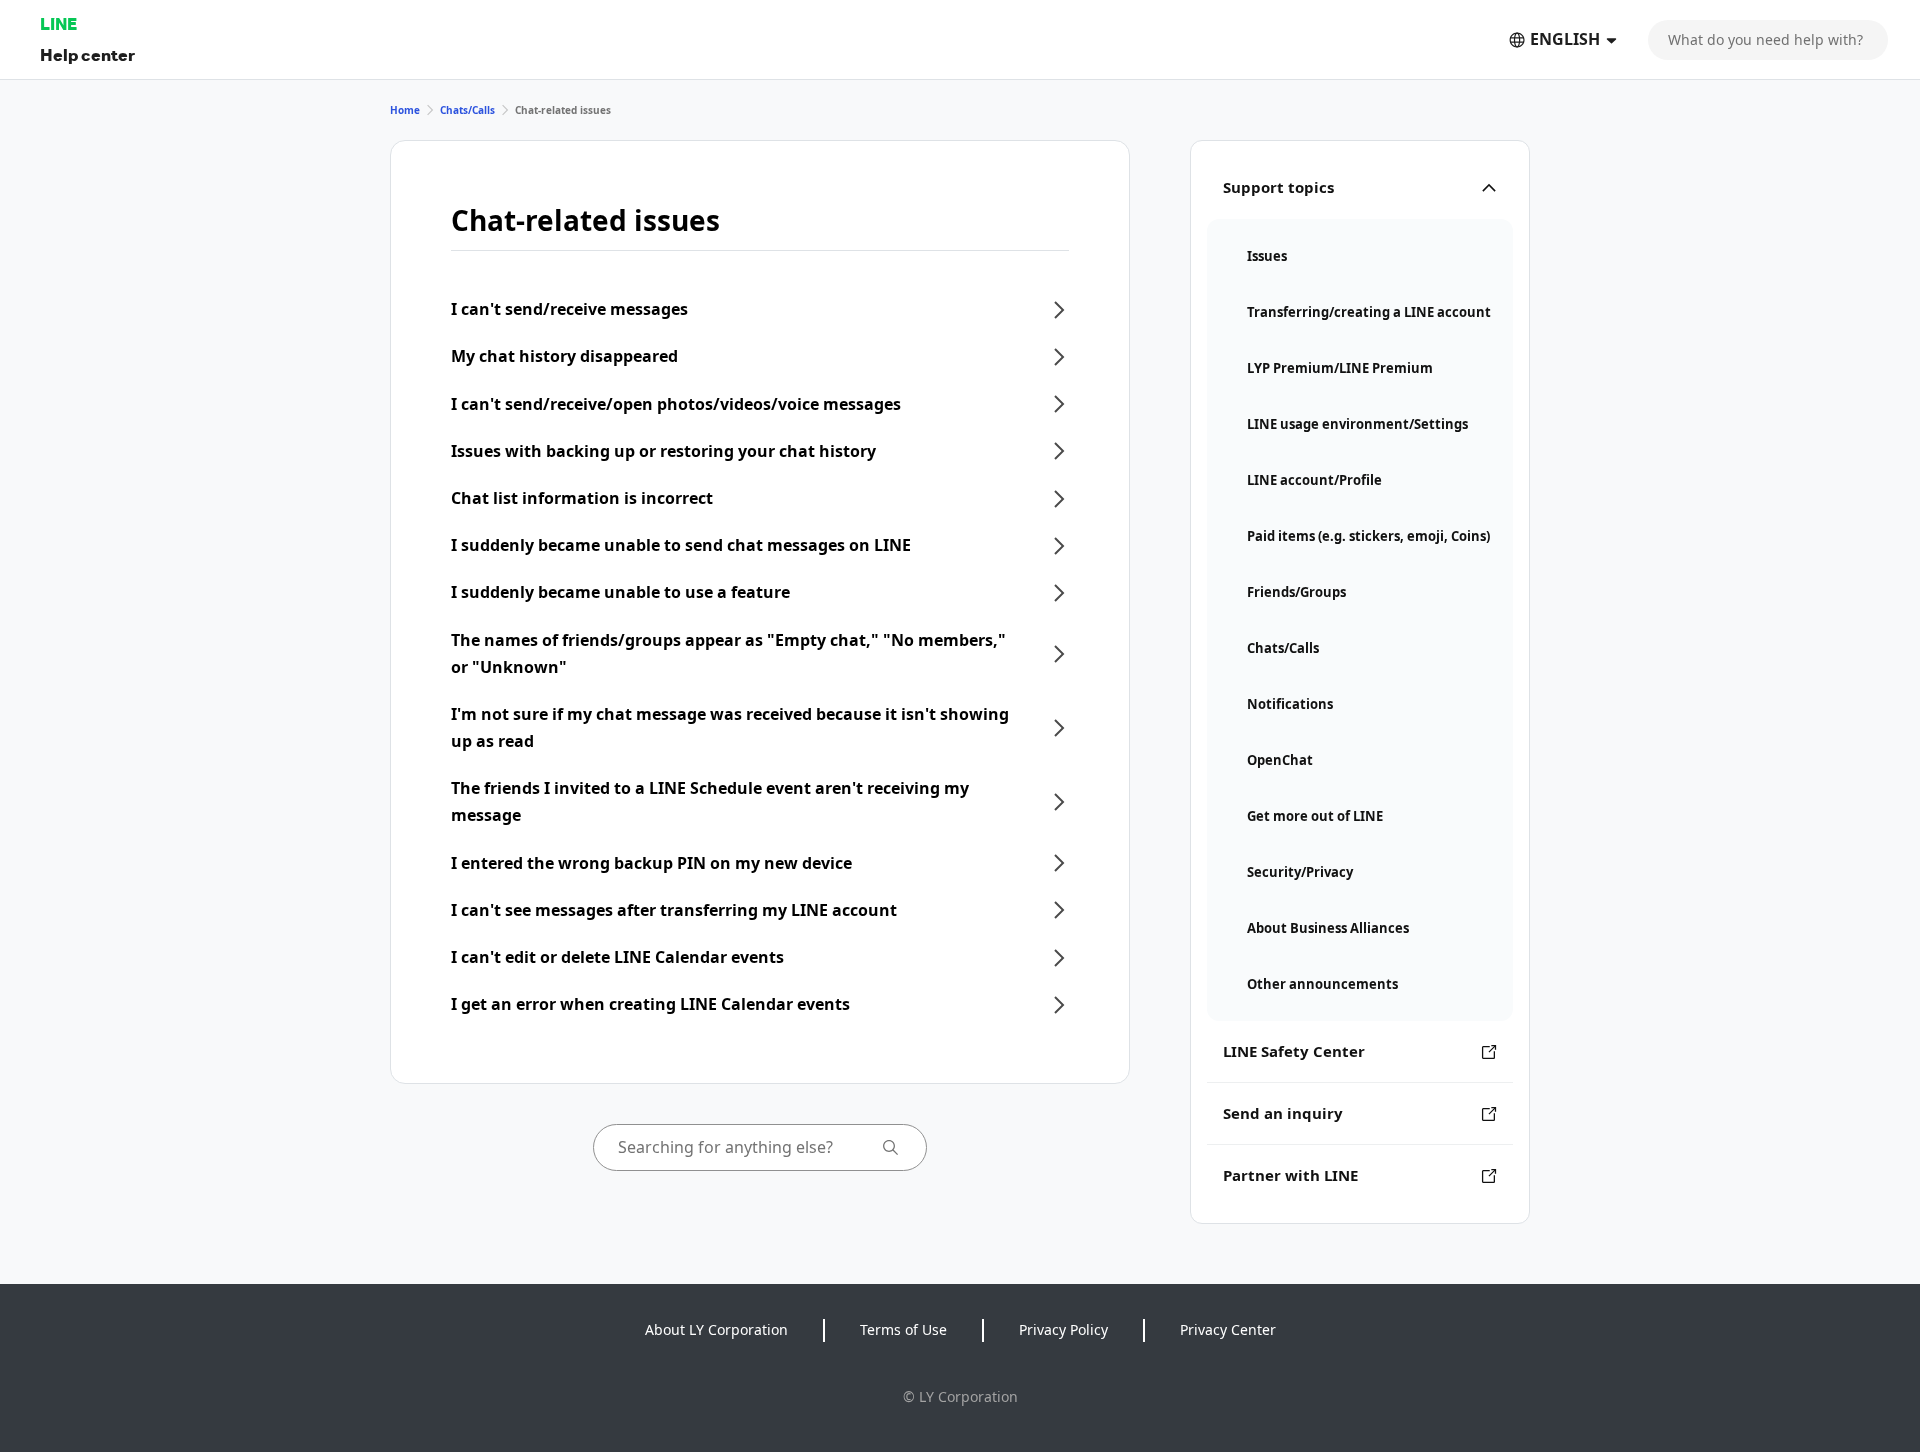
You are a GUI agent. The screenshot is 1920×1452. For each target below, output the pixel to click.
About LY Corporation (716, 1329)
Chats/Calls (467, 110)
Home (405, 110)
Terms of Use (903, 1329)
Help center (87, 54)
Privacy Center (1228, 1329)
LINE (58, 23)
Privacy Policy (1063, 1329)
